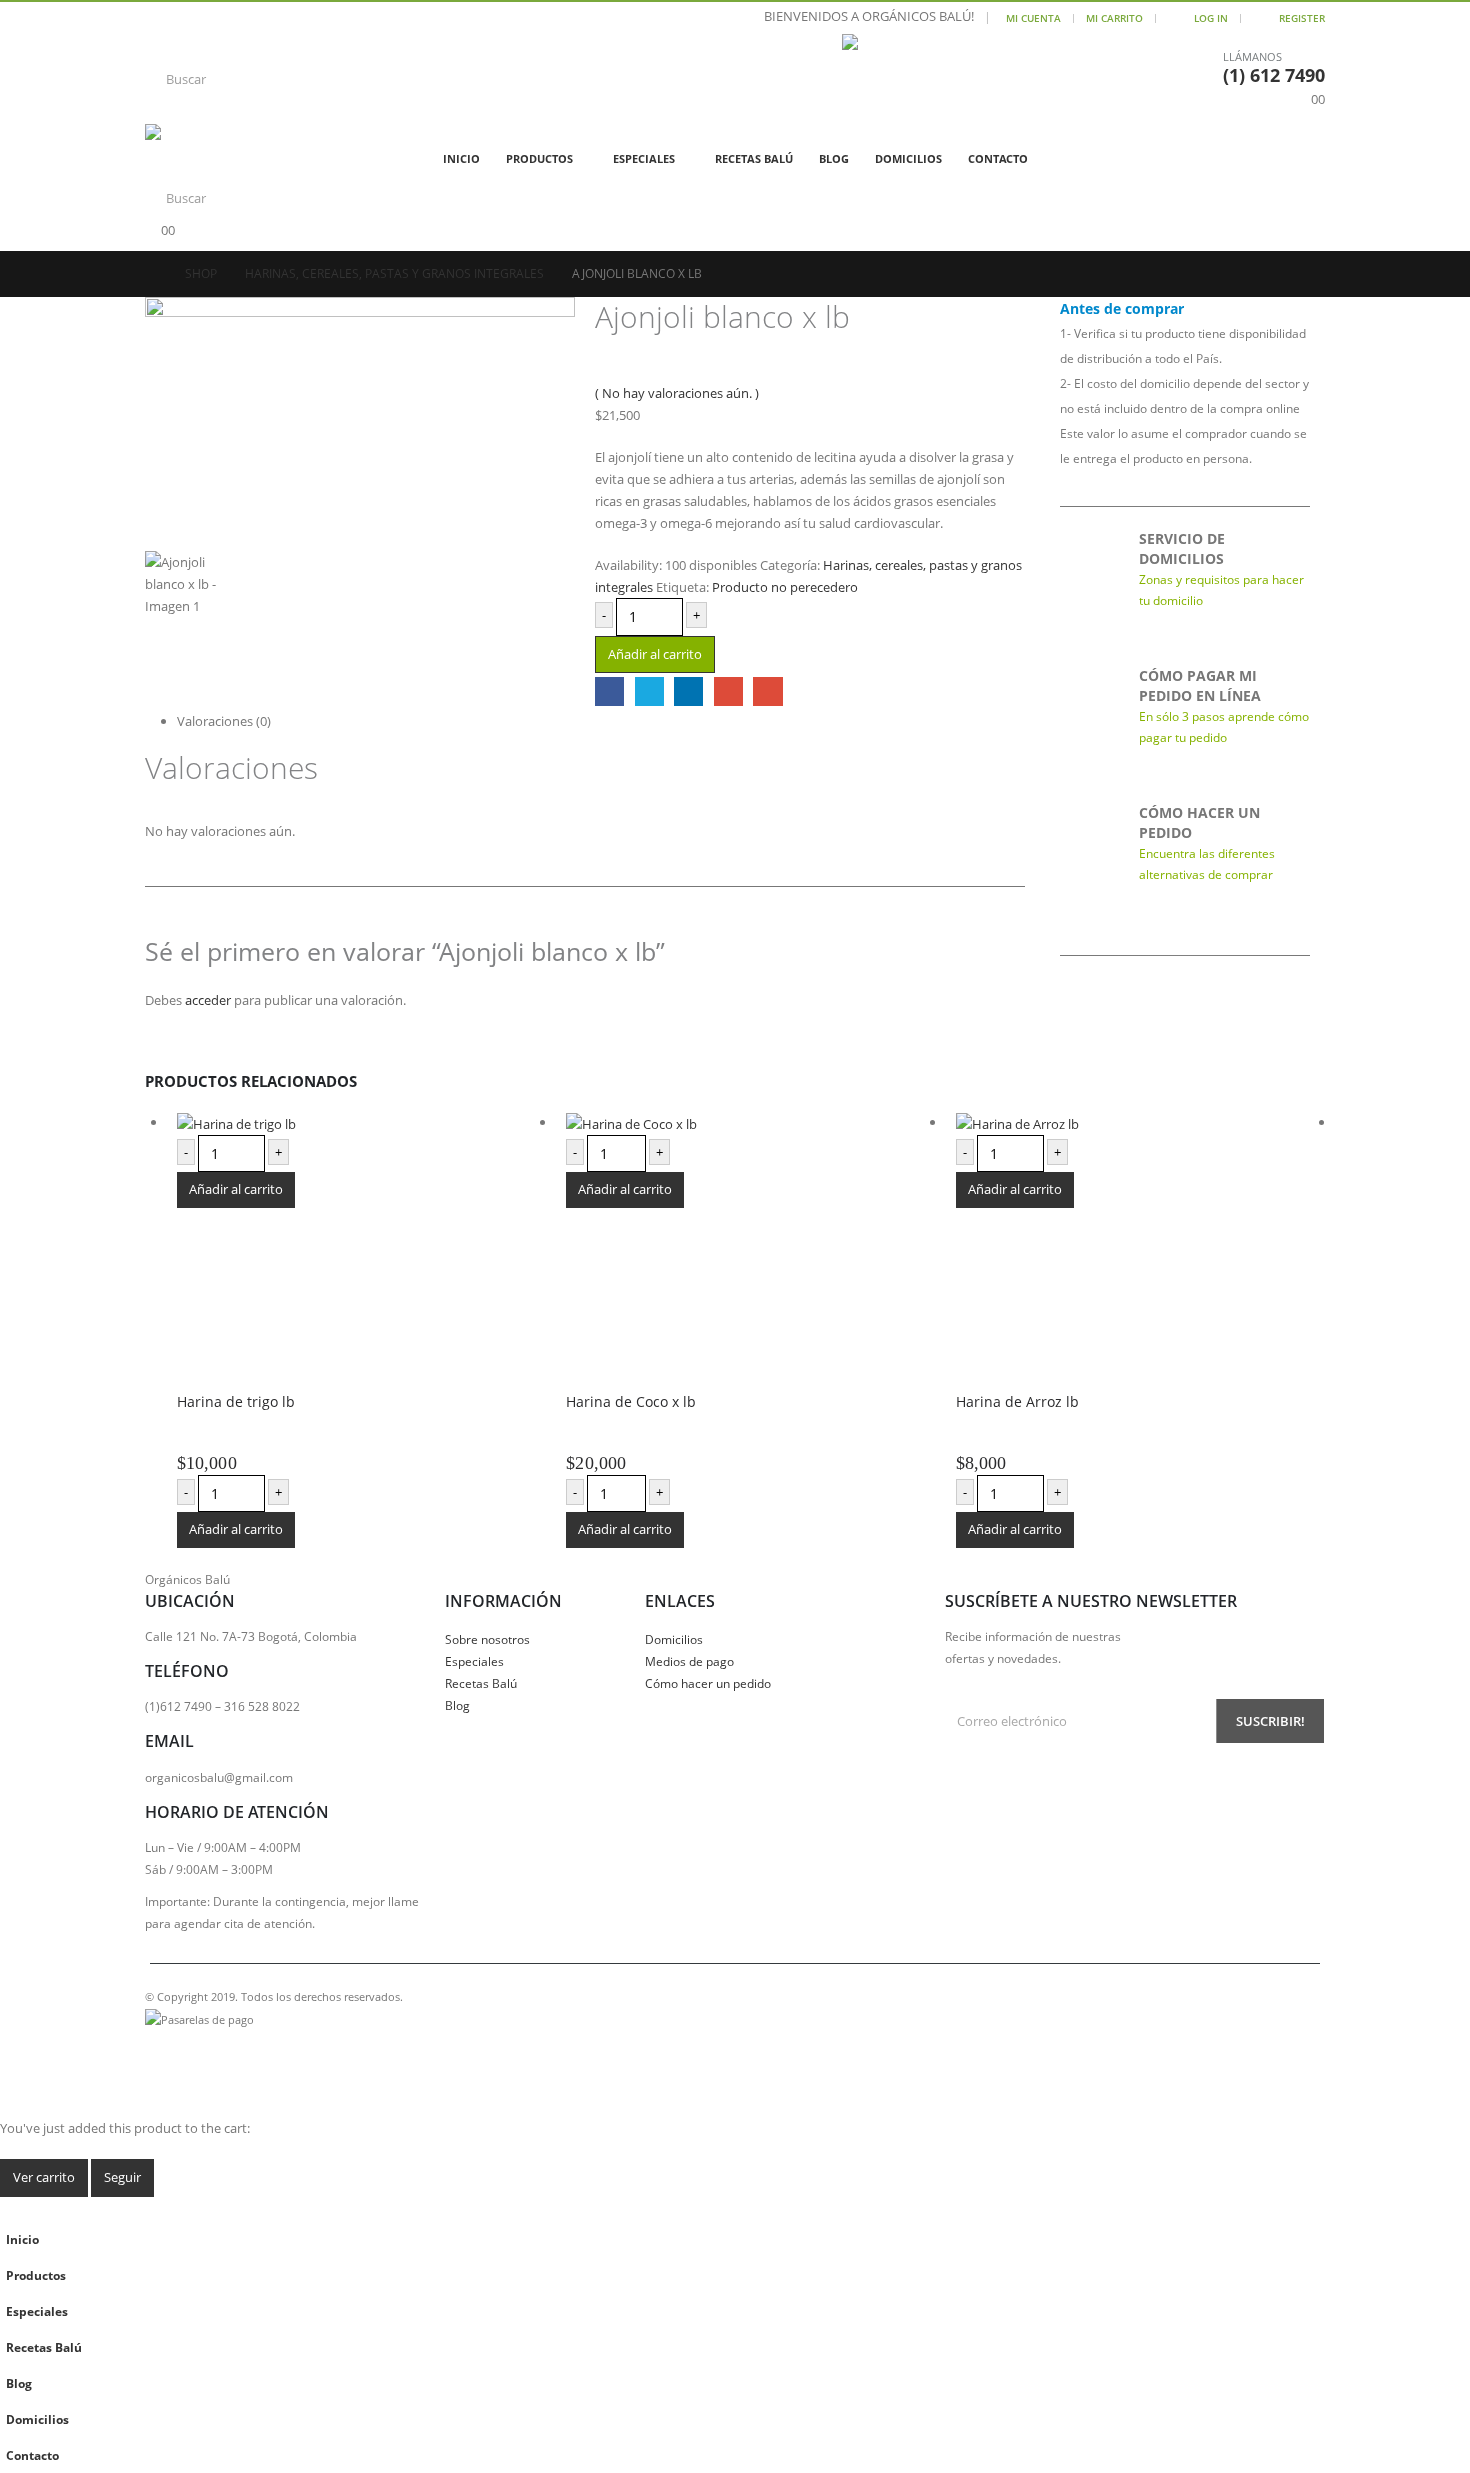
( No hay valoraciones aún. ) (677, 393)
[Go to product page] (314, 1123)
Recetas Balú (754, 158)
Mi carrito (1114, 18)
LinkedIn (688, 691)
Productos (539, 158)
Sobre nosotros (487, 1639)
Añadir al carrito (655, 654)
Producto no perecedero (785, 587)
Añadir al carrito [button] (236, 1189)
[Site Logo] (940, 79)
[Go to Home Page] (151, 274)
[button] (12, 2208)
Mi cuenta (1033, 18)
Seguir (122, 2177)
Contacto (998, 158)
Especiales (644, 158)
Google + (728, 691)
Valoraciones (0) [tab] (224, 721)
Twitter (649, 691)
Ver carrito (44, 2177)
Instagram (199, 2048)
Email (767, 691)
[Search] (567, 79)
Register (1302, 18)
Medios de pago (689, 1661)
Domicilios (908, 158)
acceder (208, 1000)
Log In (1211, 18)
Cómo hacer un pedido (708, 1683)
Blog (834, 158)
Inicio (461, 158)
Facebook (609, 691)
